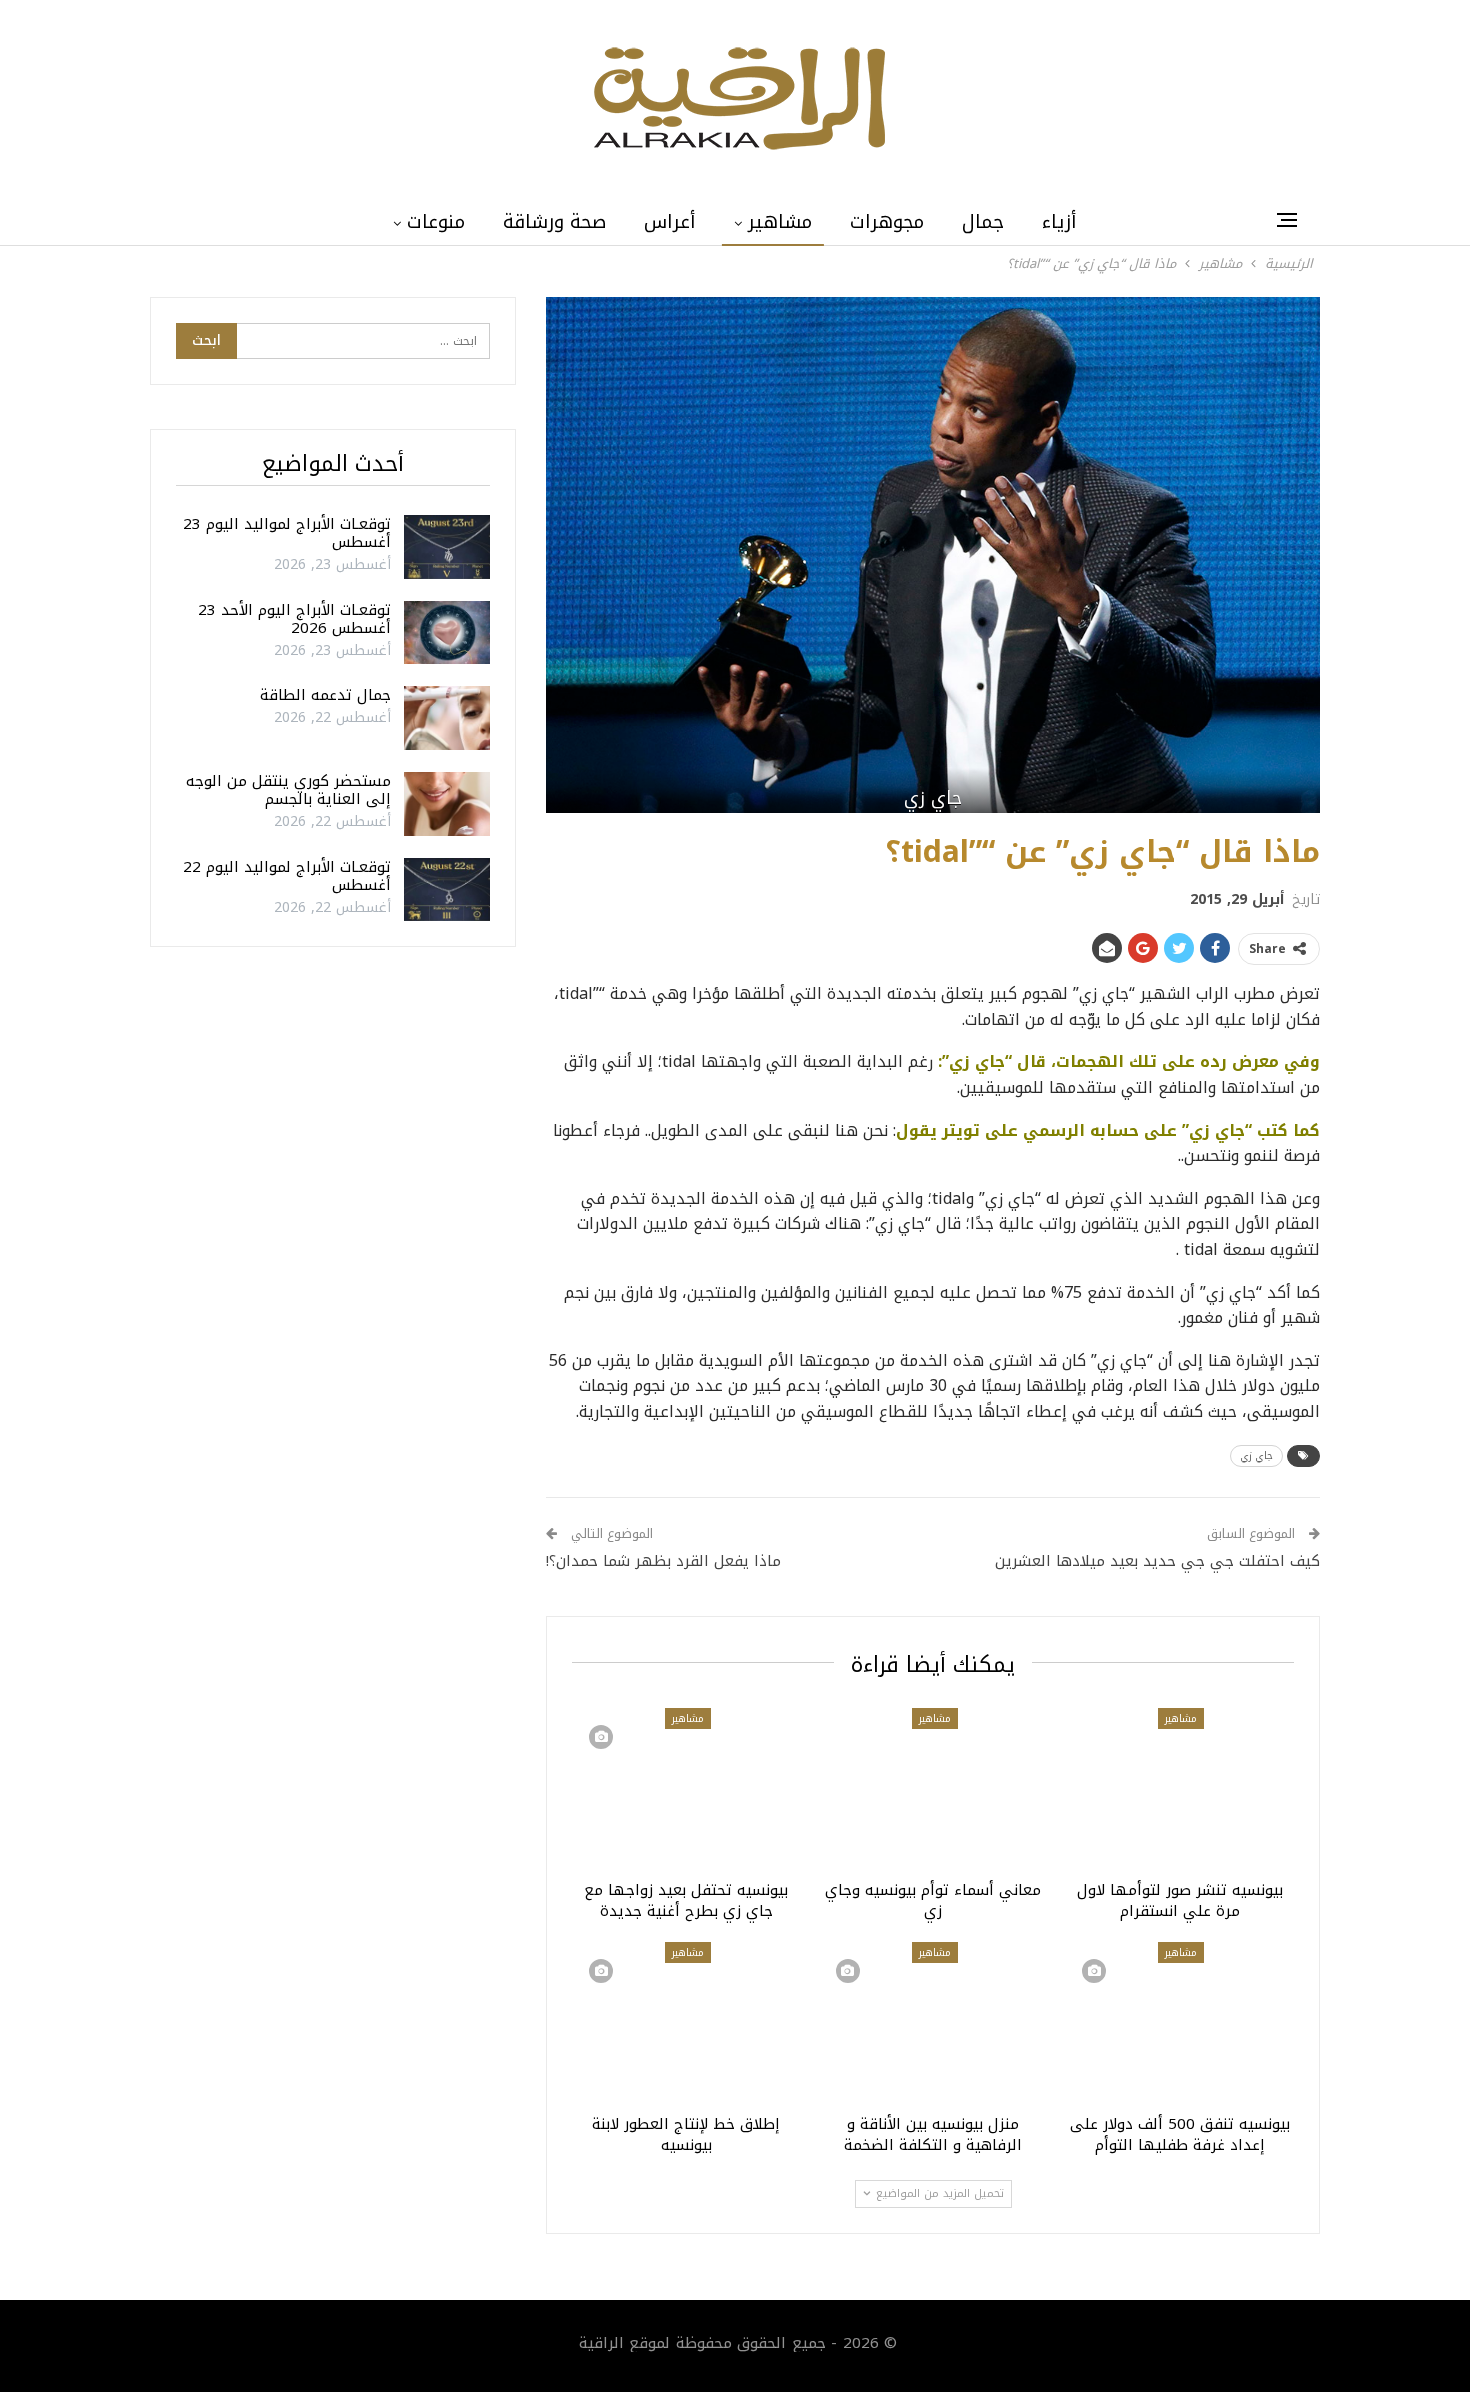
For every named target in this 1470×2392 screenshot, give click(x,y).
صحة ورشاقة (554, 222)
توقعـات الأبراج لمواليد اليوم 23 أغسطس (287, 533)
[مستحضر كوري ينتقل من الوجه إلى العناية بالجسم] (447, 804)
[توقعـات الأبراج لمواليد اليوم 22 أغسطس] (447, 890)
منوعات (436, 222)
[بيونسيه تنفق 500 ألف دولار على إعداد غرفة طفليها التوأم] (1179, 2022)
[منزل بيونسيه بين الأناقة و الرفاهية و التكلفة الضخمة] (933, 2022)
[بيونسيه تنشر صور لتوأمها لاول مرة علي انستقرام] (1179, 1788)
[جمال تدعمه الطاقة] (447, 718)
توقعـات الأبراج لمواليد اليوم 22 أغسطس (287, 876)
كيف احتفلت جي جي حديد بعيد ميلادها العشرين (1157, 1561)
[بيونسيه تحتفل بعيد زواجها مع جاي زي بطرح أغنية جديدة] (686, 1788)
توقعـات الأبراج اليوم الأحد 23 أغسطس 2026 (294, 619)
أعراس (670, 222)
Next (1315, 555)
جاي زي (1256, 1455)
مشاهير (780, 222)
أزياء (1059, 222)
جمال (983, 222)
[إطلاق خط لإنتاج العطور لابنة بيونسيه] (686, 2022)
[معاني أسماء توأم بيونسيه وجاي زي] (933, 1788)
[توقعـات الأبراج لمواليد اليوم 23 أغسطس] (447, 547)
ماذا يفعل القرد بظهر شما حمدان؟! (663, 1561)
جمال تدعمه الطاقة (325, 695)
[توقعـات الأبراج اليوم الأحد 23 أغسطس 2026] (447, 633)
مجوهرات (887, 222)
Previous (551, 555)
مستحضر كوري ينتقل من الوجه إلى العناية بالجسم (288, 790)
